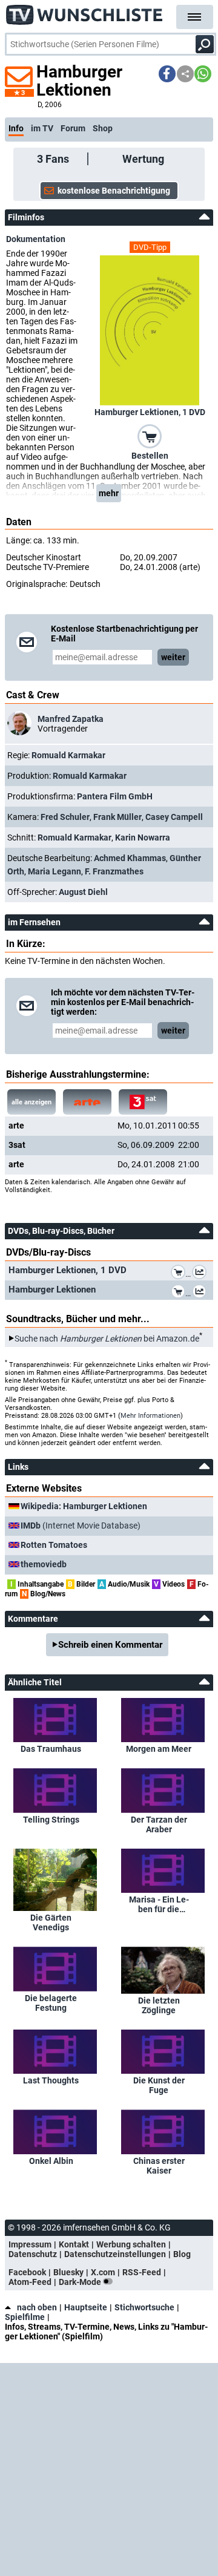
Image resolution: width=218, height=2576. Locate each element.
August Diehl (83, 892)
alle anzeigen (31, 1102)
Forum (73, 128)
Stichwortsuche (144, 2307)
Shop (103, 128)
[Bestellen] (150, 435)
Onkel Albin (51, 2161)
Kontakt (74, 2244)
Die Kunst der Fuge (159, 2085)
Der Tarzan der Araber (159, 1824)
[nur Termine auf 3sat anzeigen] (143, 1102)
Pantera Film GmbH (115, 796)
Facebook (27, 2272)
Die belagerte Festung (51, 2003)
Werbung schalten (131, 2244)
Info (16, 128)
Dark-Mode (81, 2282)
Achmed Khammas (130, 858)
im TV (42, 128)
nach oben (37, 2307)
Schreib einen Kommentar (110, 1645)
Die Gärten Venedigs (51, 1922)
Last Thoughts (51, 2080)
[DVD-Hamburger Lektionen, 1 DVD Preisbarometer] (202, 1274)
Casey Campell (174, 817)
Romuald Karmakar (68, 755)
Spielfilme (25, 2317)
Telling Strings (51, 1820)
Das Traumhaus (51, 1749)
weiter (173, 657)
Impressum (30, 2244)
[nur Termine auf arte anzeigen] (87, 1102)
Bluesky (68, 2272)
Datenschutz (33, 2254)
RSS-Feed (142, 2272)
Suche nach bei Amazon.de (107, 1339)
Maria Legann (54, 871)
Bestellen (150, 456)
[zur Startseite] (85, 12)
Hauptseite (86, 2307)
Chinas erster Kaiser (159, 2166)
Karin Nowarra (143, 837)
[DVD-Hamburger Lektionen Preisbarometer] (202, 1293)
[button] (167, 74)
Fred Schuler (65, 817)
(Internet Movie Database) (81, 1526)
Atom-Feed (30, 2282)
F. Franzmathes (114, 871)
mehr (109, 493)
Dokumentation (36, 239)
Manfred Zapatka (71, 719)
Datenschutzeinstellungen (115, 2254)
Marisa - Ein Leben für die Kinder (159, 1904)
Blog (182, 2254)
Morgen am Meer (159, 1749)
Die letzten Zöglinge (159, 2005)
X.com (103, 2272)
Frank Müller (117, 817)
